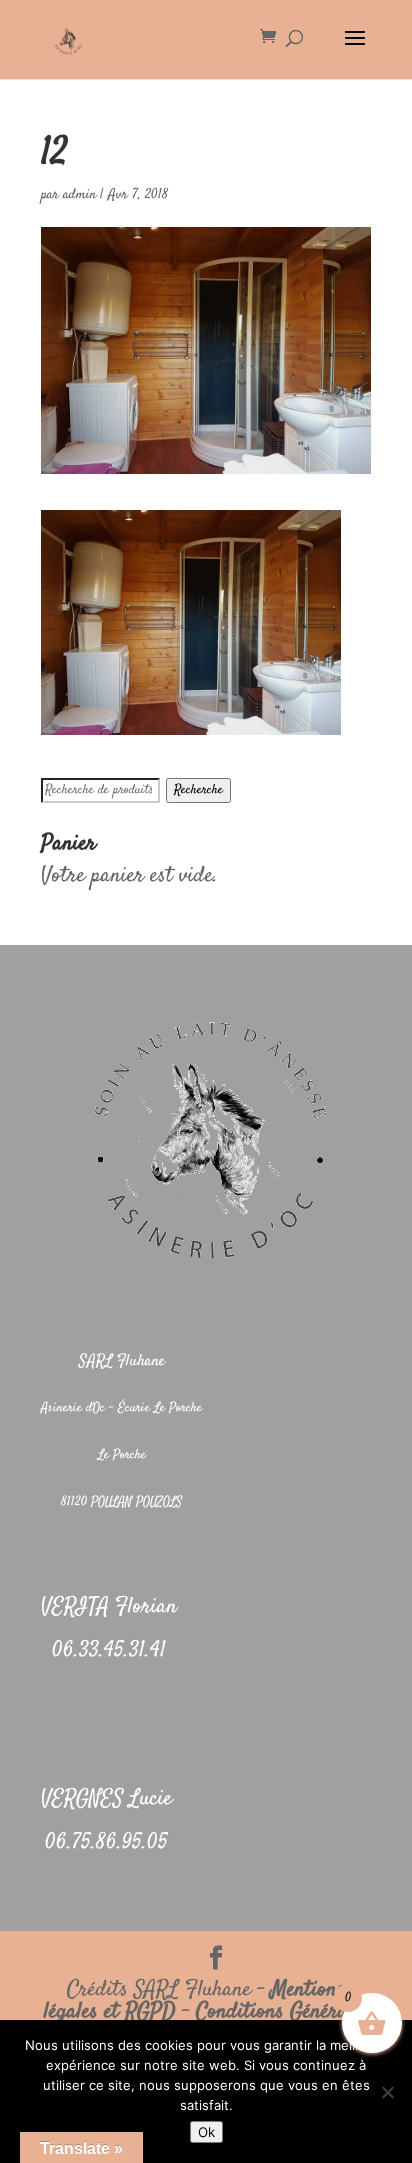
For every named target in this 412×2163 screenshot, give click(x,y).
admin (79, 195)
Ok (206, 2132)
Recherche (198, 790)
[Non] (387, 2092)
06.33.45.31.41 (109, 1651)
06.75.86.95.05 (106, 1843)
